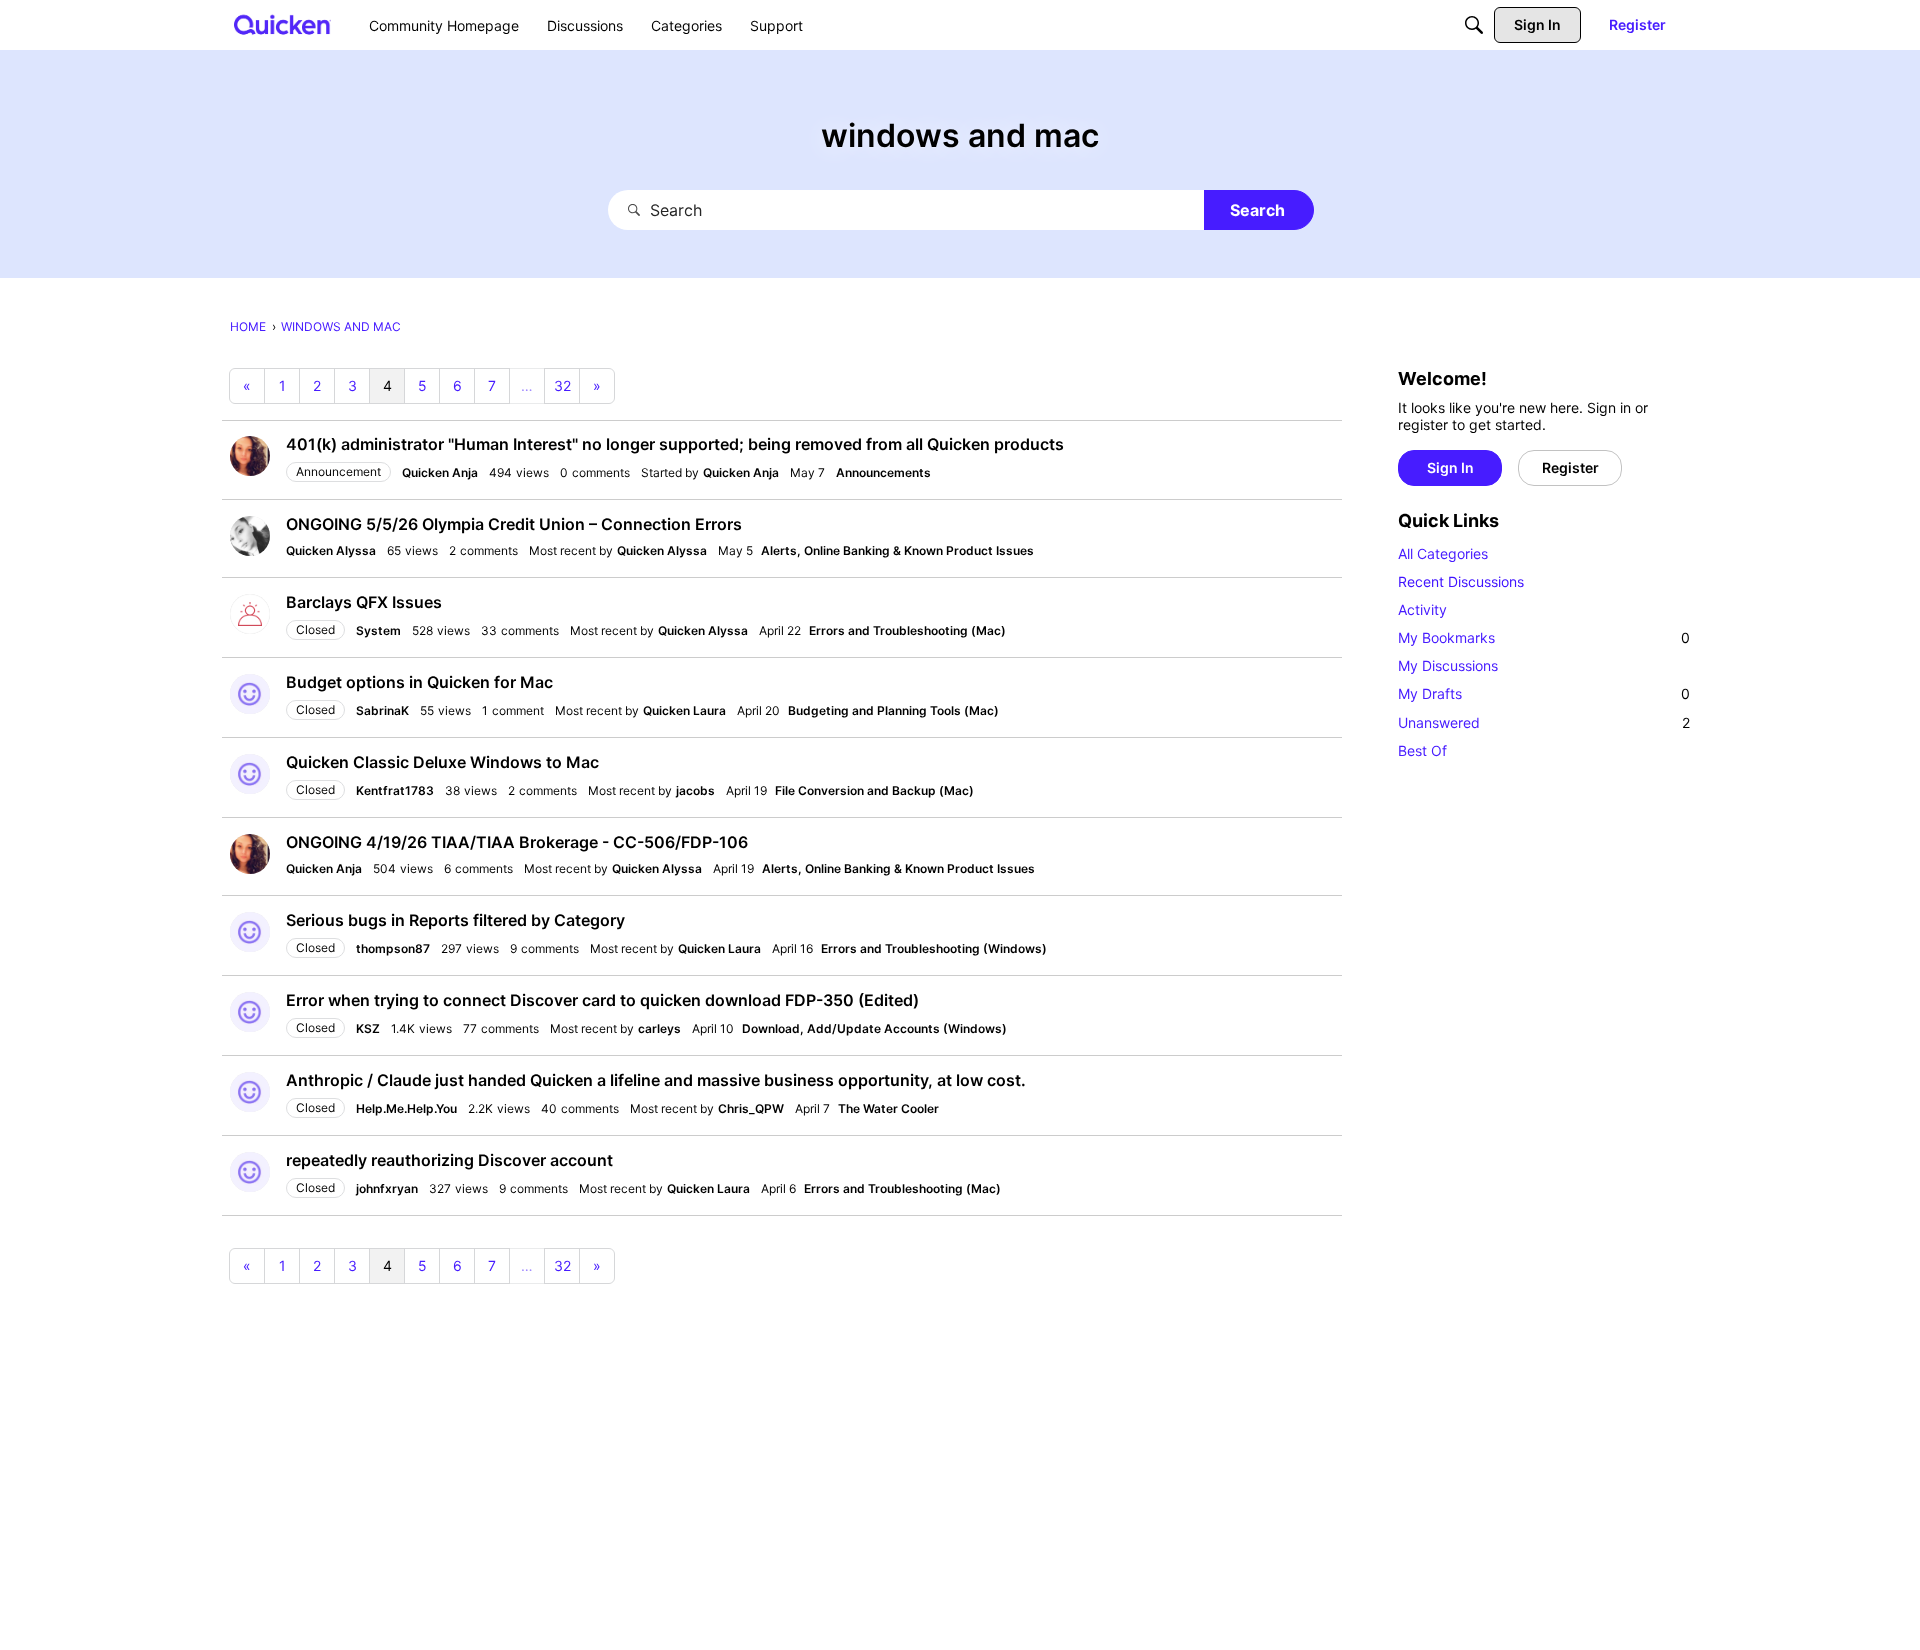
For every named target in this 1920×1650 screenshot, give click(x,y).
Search (1257, 210)
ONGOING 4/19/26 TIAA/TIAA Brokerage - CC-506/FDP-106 (517, 842)
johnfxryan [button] (387, 1188)
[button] (250, 456)
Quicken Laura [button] (684, 710)
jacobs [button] (695, 790)
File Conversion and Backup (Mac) (874, 790)
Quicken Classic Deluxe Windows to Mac (442, 762)
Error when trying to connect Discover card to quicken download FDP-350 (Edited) (602, 1000)
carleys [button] (659, 1028)
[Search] (1474, 25)
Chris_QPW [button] (751, 1108)
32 (562, 385)
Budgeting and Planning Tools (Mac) (893, 710)
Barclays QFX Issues (364, 602)
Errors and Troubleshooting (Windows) (934, 948)
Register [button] (1570, 467)
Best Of (1422, 750)
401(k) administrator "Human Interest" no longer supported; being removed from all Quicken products (675, 444)
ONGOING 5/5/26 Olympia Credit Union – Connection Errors (514, 524)
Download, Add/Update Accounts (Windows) (874, 1028)
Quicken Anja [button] (440, 472)
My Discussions (1448, 665)
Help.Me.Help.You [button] (406, 1108)
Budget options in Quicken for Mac (419, 682)
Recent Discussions (1461, 581)
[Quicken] (282, 24)
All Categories (1443, 553)
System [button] (378, 630)
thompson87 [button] (393, 948)
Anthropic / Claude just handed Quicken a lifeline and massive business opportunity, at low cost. (656, 1080)
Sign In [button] (1450, 467)
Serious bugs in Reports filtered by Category (455, 920)
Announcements (883, 472)
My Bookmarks (1544, 637)
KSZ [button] (368, 1028)
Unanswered (1544, 722)
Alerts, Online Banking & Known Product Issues (897, 550)
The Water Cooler (888, 1108)
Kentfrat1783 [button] (395, 790)
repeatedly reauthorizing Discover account (449, 1160)
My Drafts (1544, 693)
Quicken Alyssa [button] (331, 550)
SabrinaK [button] (382, 710)
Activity (1422, 609)
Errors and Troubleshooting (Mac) (907, 630)
